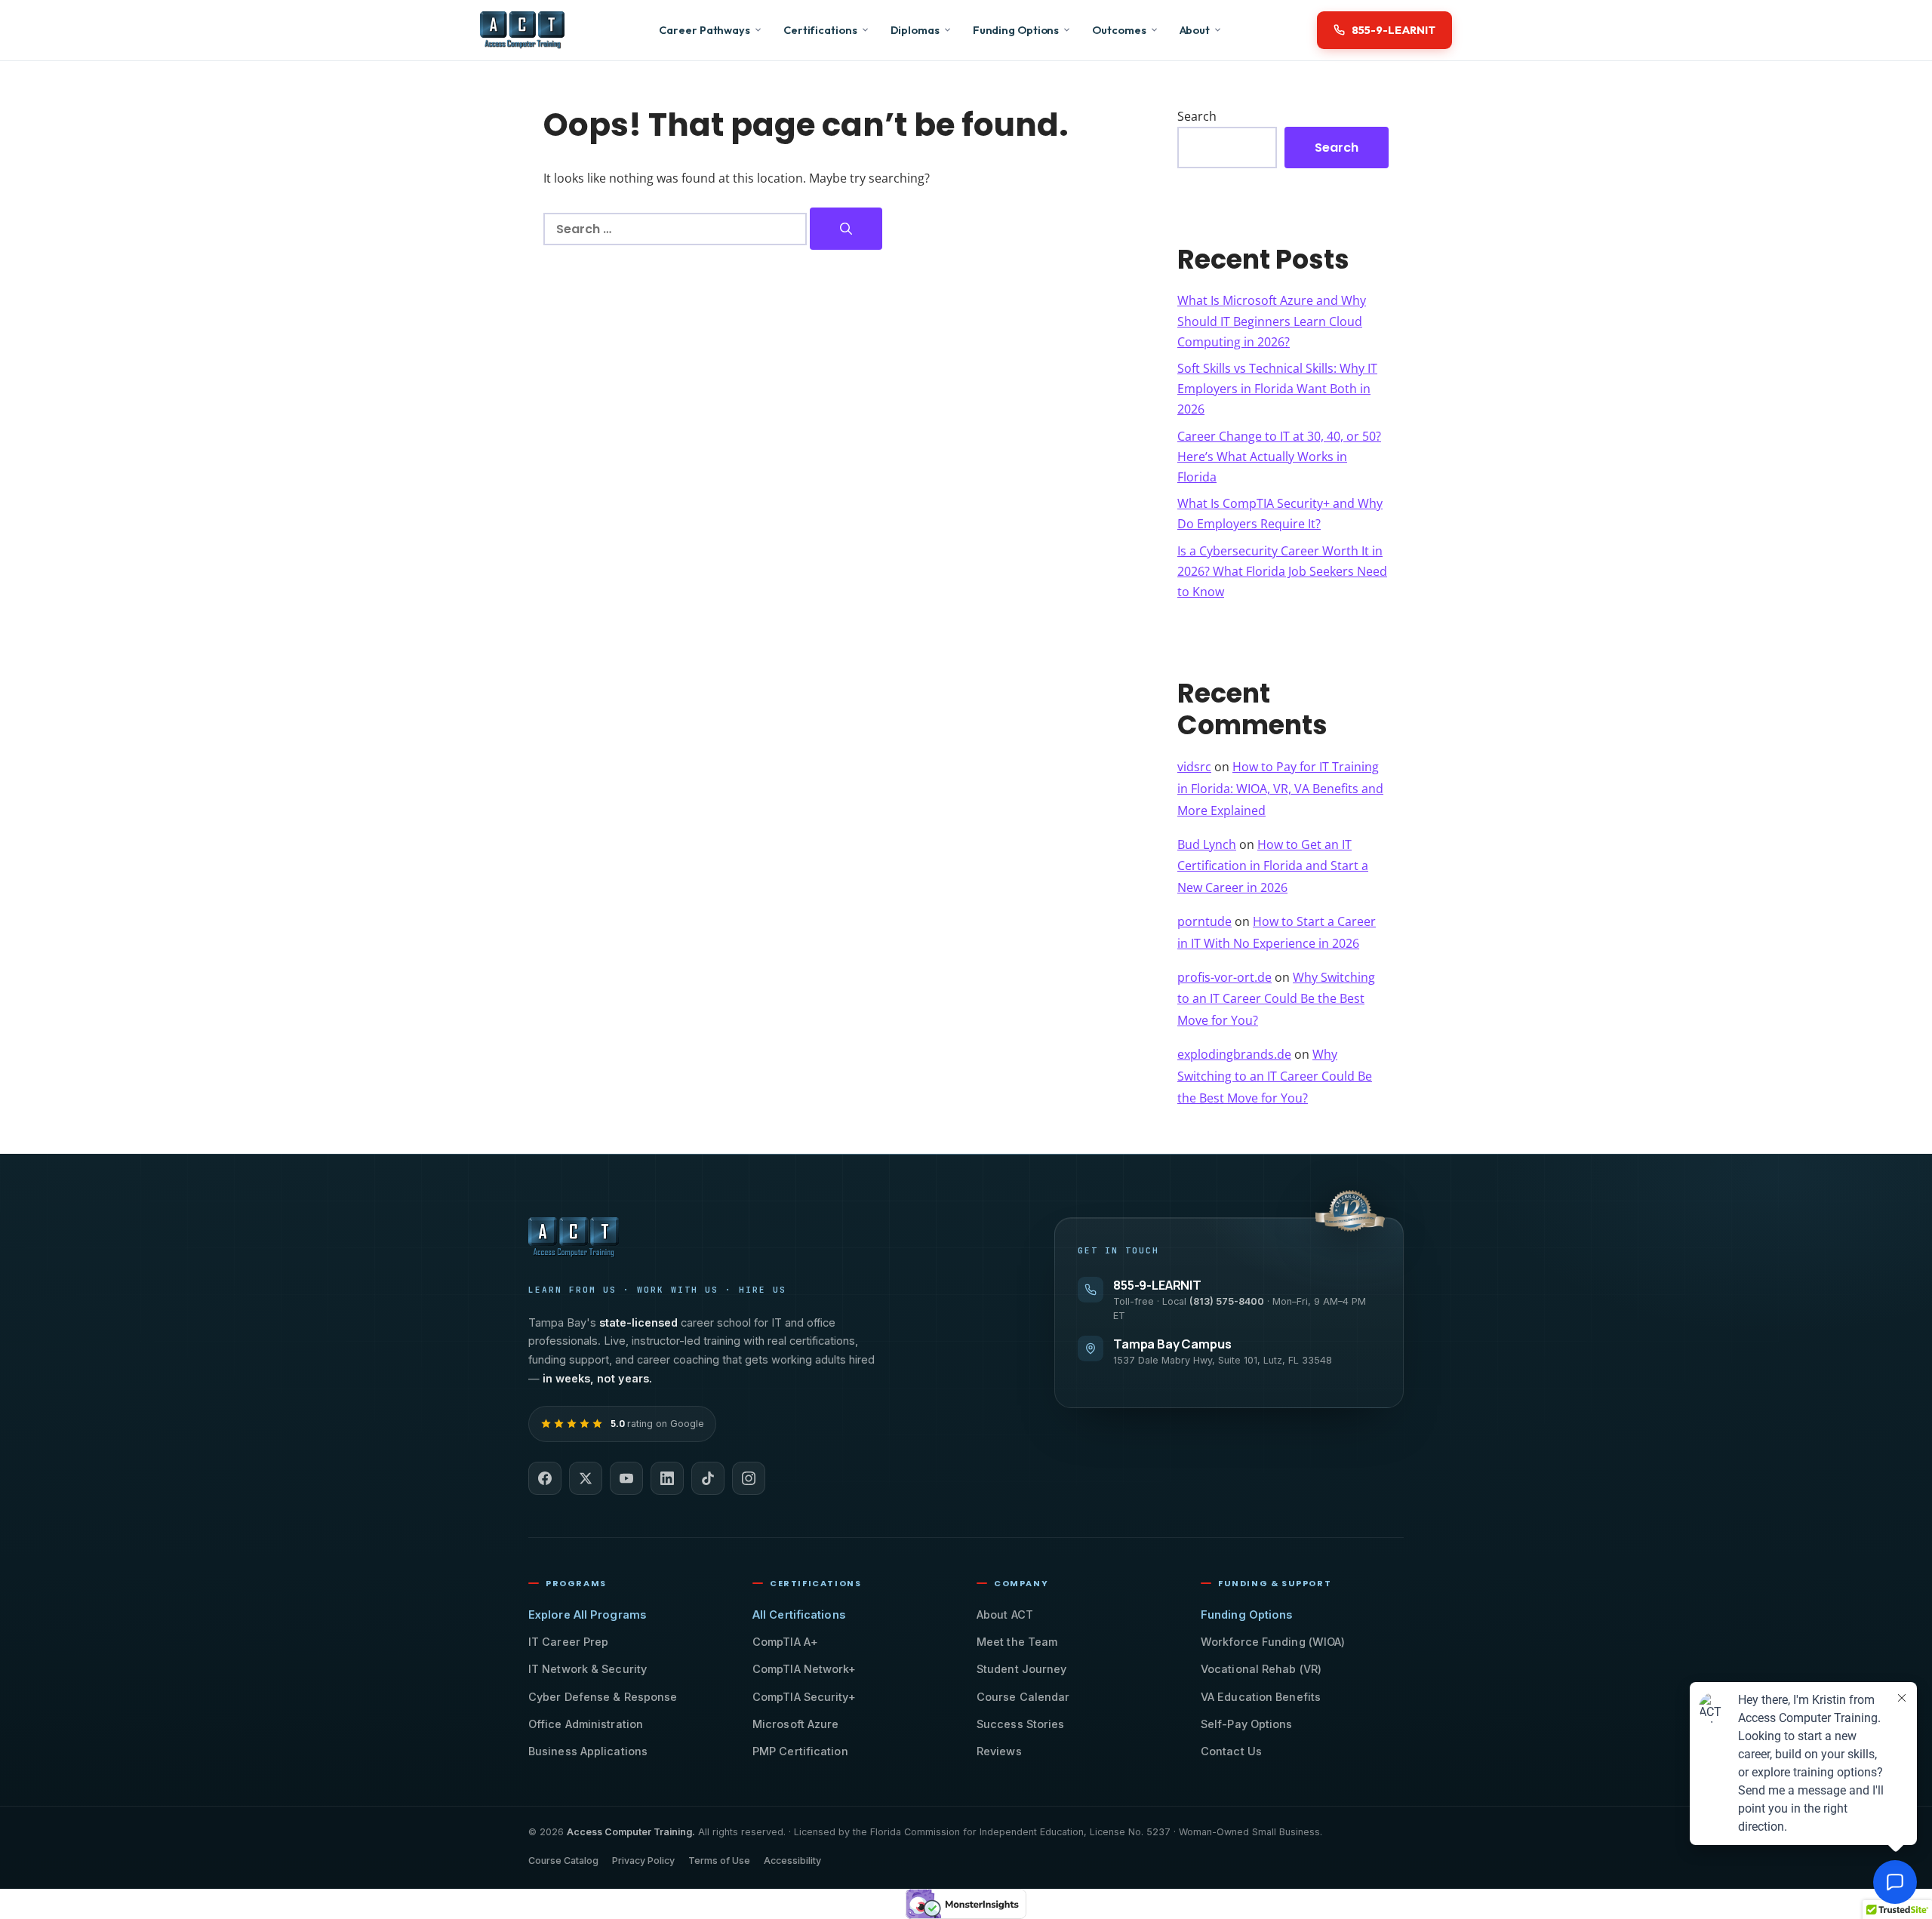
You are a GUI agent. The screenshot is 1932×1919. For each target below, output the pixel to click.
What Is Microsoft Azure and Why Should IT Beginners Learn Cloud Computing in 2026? (1272, 321)
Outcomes (1119, 30)
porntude (1204, 921)
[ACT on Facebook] (545, 1478)
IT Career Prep (568, 1642)
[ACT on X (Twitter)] (586, 1478)
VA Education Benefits (1261, 1697)
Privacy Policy (643, 1861)
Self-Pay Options (1247, 1724)
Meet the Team (1017, 1642)
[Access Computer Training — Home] (522, 30)
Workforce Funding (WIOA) (1273, 1642)
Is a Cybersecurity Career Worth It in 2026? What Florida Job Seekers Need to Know (1282, 571)
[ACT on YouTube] (626, 1478)
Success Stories (1021, 1724)
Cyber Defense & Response (603, 1697)
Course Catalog (563, 1861)
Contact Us (1231, 1751)
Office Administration (586, 1724)
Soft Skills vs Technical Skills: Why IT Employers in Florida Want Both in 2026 (1277, 389)
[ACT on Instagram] (749, 1478)
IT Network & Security (588, 1669)
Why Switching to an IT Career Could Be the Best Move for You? (1276, 999)
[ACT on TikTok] (708, 1478)
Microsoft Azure (796, 1724)
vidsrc (1194, 767)
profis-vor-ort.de (1224, 977)
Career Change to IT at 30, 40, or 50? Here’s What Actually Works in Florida (1279, 457)
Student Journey (1022, 1669)
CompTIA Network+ (804, 1669)
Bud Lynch (1207, 844)
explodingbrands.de (1234, 1054)
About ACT (1005, 1615)
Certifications (820, 30)
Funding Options (1016, 30)
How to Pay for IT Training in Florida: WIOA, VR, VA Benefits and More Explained (1280, 789)
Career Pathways (705, 30)
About (1195, 30)
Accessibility (792, 1861)
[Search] (846, 229)
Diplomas (915, 30)
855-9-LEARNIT (1157, 1285)
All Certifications (799, 1615)
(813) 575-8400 (1227, 1301)
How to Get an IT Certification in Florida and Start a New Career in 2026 (1273, 866)
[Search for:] (677, 229)
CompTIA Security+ (804, 1697)
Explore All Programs (587, 1615)
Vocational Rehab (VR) (1261, 1669)
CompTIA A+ (785, 1642)
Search (1197, 116)
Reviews (999, 1751)
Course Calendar (1023, 1697)
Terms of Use (719, 1861)
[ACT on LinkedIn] (667, 1478)
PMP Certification (800, 1751)
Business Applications (588, 1751)
